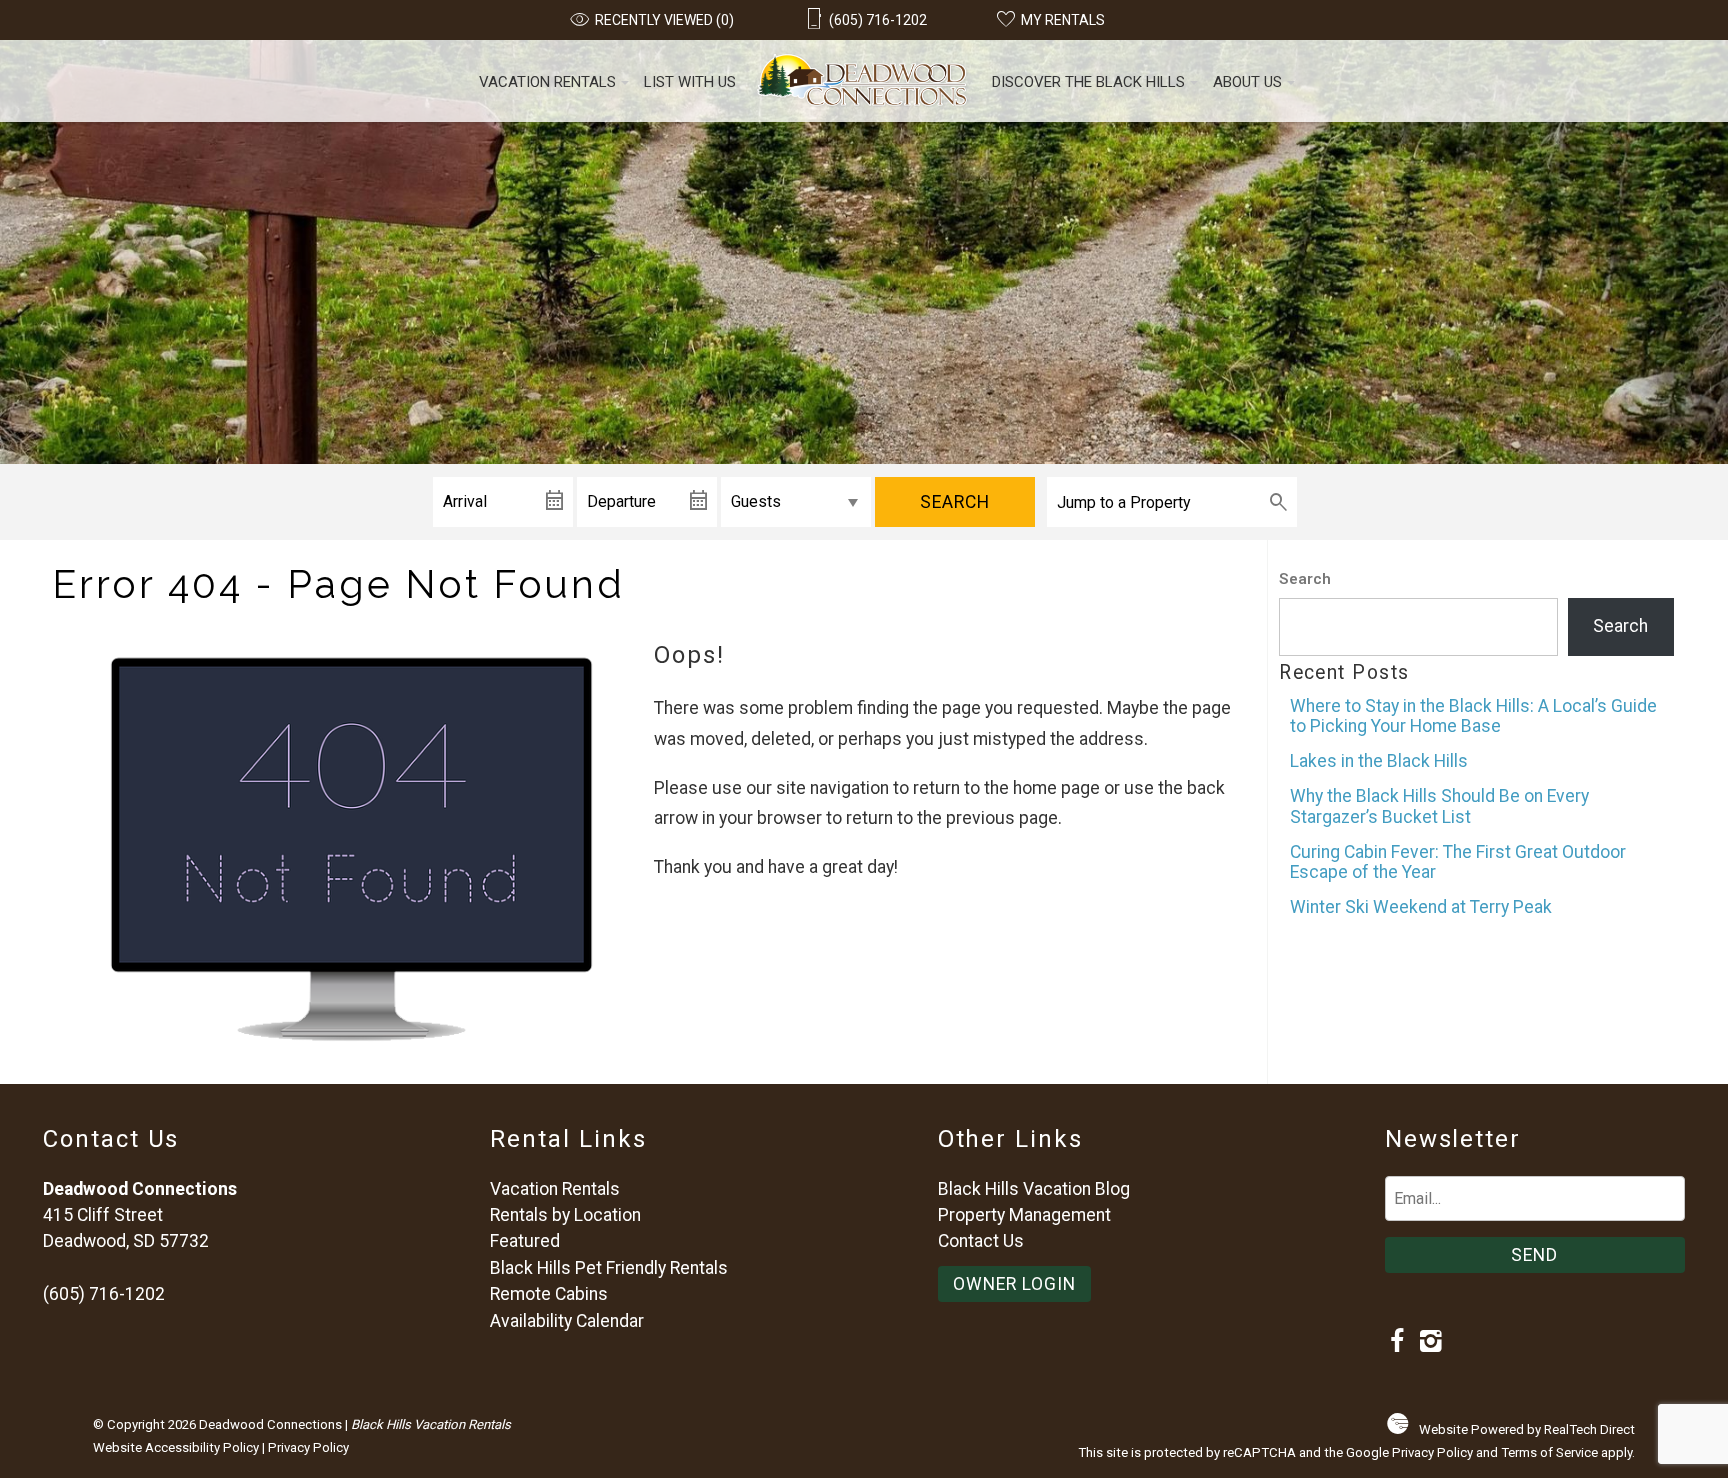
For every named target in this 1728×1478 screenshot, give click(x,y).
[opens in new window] (1397, 1343)
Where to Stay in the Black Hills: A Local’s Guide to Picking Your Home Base (1473, 716)
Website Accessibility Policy (176, 1447)
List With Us (690, 82)
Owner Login (1014, 1284)
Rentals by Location (565, 1215)
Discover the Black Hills (1088, 82)
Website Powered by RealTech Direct (1527, 1429)
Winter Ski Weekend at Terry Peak (1421, 907)
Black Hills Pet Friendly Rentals (609, 1268)
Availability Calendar (567, 1321)
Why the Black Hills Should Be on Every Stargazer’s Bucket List (1439, 806)
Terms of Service (1549, 1452)
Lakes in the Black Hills (1379, 761)
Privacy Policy (308, 1447)
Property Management (1024, 1215)
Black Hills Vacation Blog (1034, 1189)
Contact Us (981, 1241)
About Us (1247, 82)
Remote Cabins (549, 1294)
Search (955, 502)
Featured (525, 1241)
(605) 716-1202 (104, 1294)
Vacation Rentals (547, 82)
